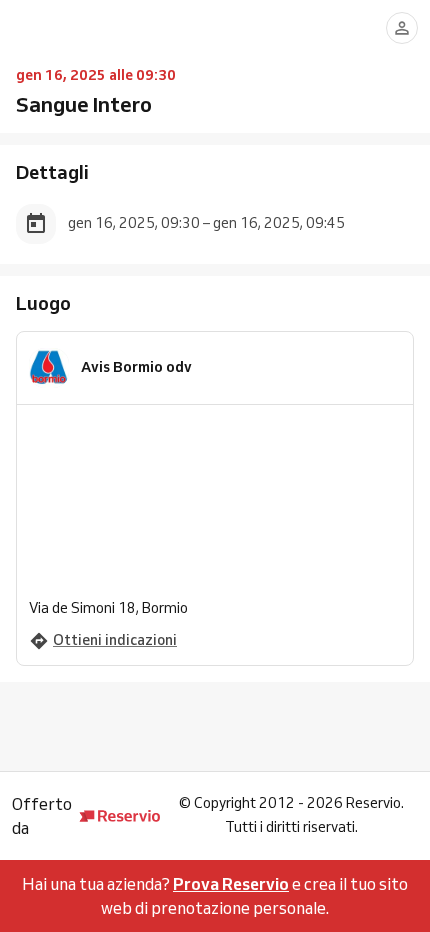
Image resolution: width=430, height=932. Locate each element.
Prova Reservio (231, 884)
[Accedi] (402, 28)
